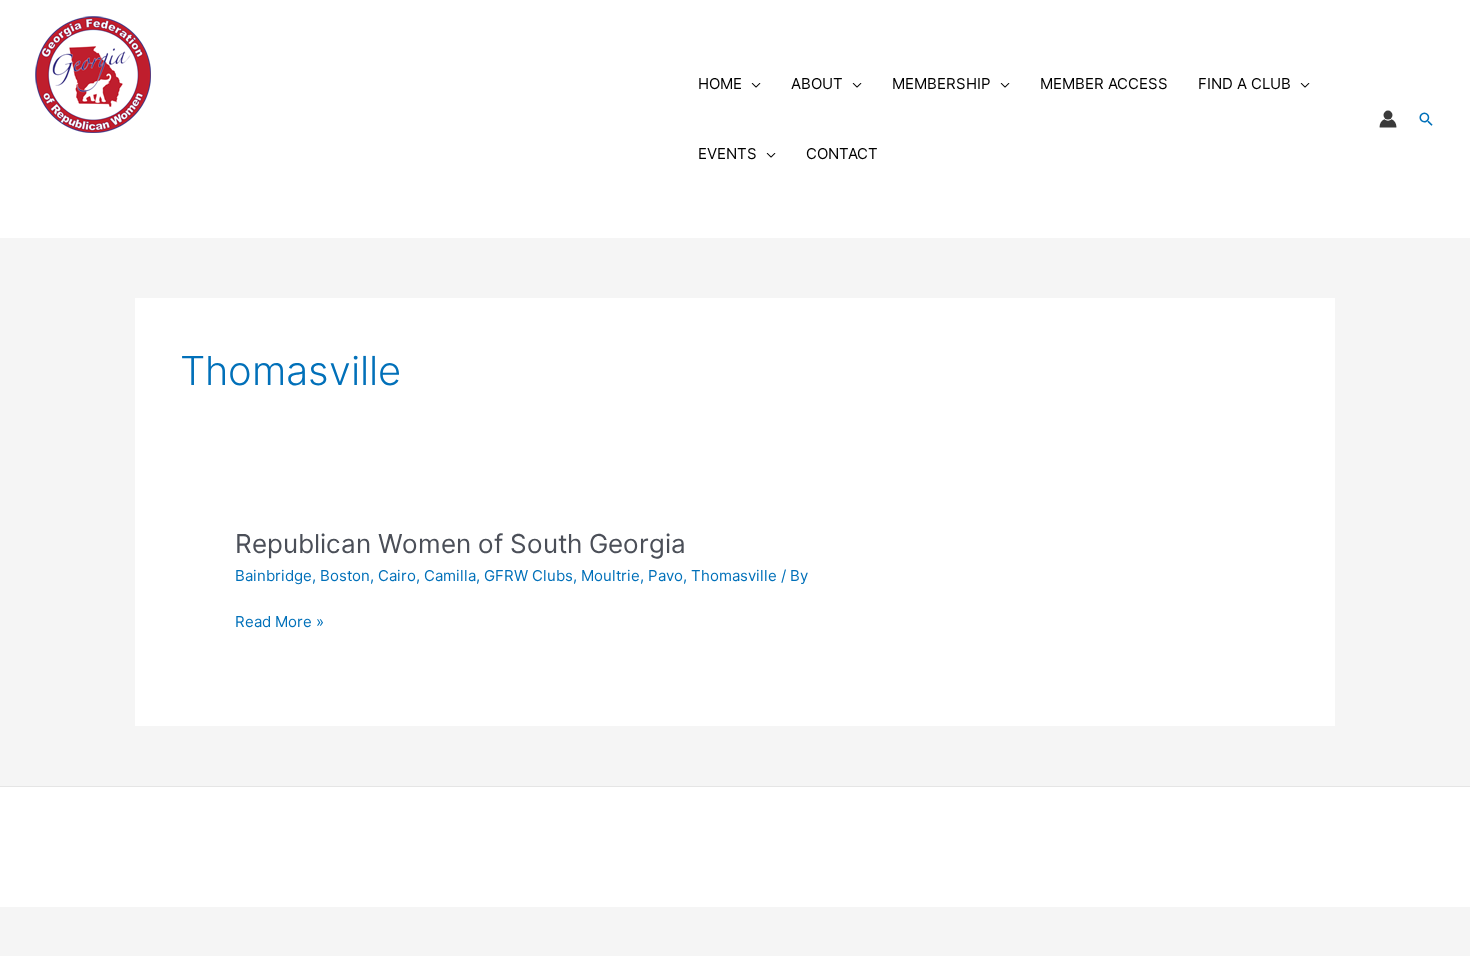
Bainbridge (273, 575)
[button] (751, 84)
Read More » (279, 623)
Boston (345, 575)
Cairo (397, 575)
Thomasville (734, 575)
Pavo (665, 575)
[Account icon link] (1388, 119)
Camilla (450, 575)
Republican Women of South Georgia (460, 543)
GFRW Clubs (528, 575)
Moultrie (610, 575)
